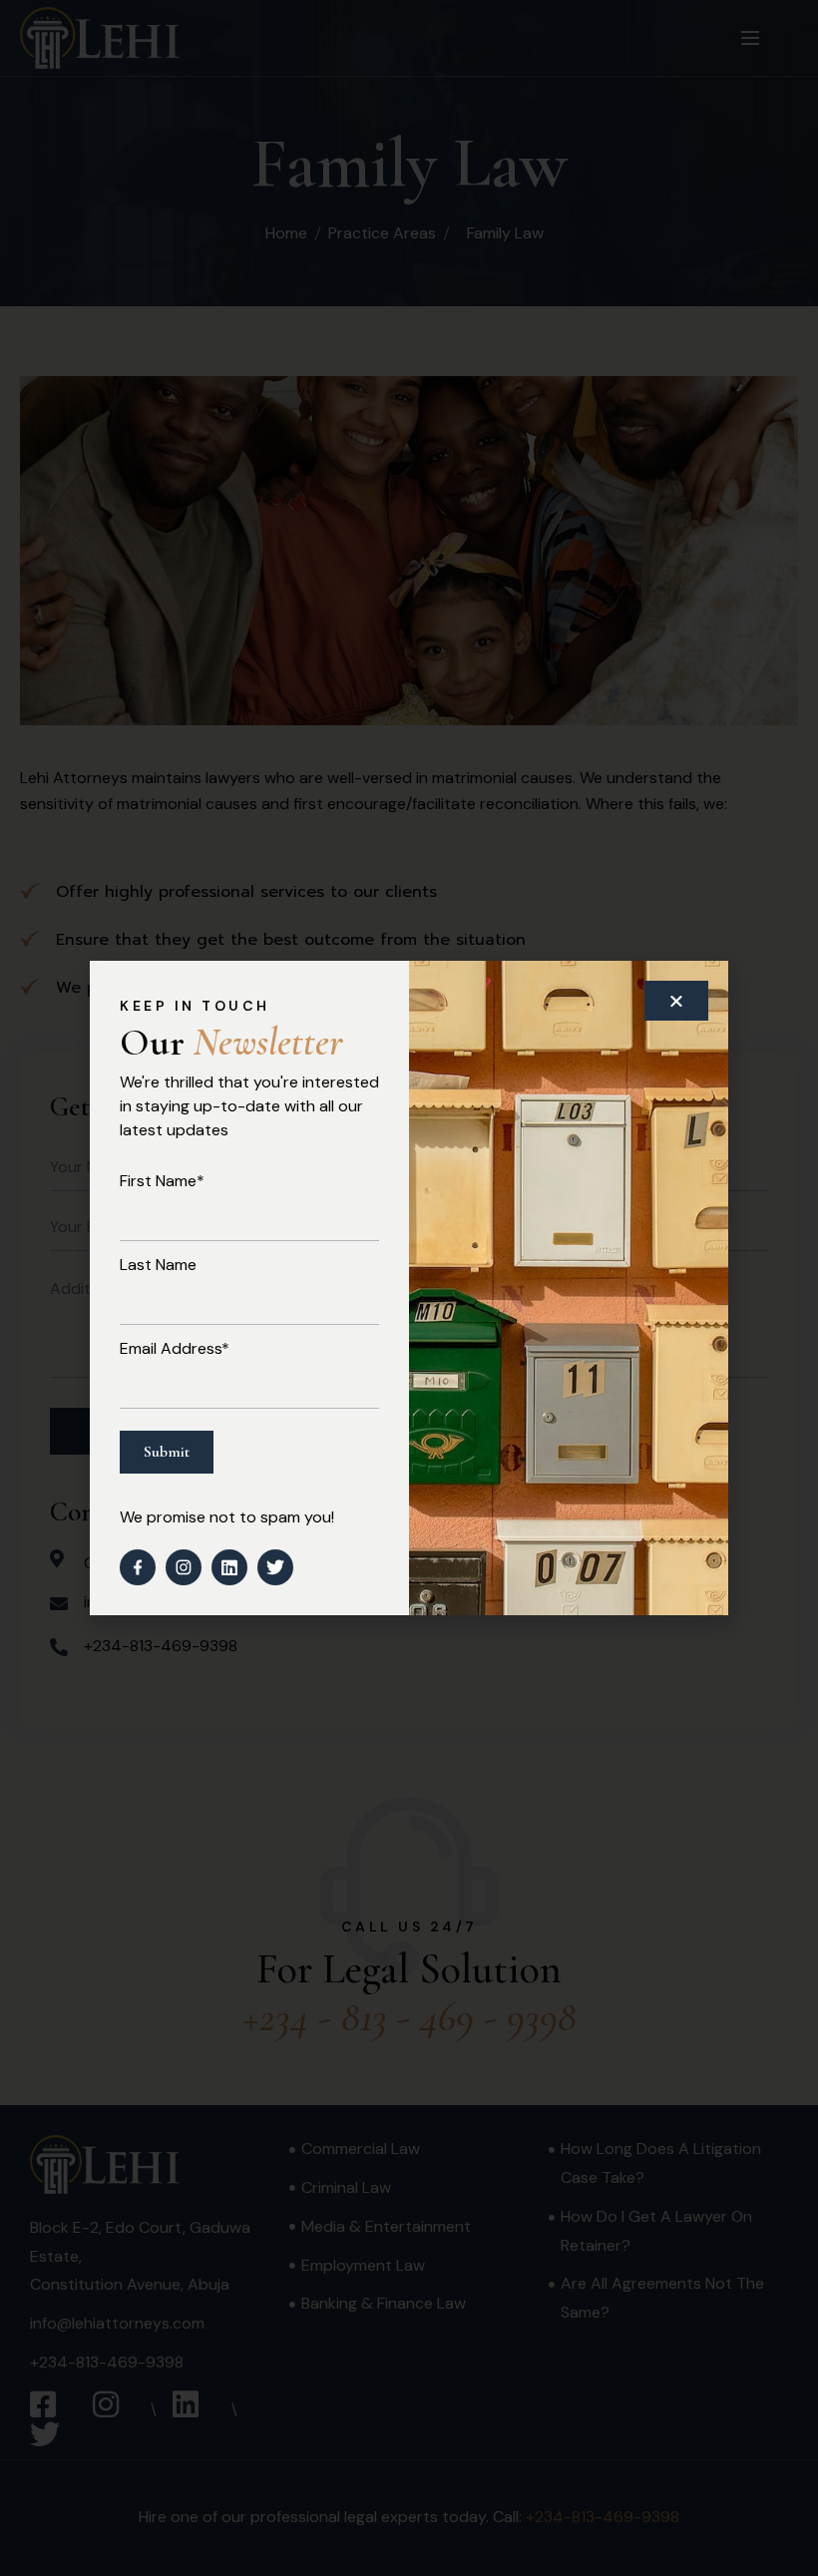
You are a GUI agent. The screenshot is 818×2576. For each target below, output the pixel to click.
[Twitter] (275, 1567)
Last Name (158, 1265)
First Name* (162, 1181)
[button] (676, 1001)
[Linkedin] (229, 1567)
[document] (409, 1288)
